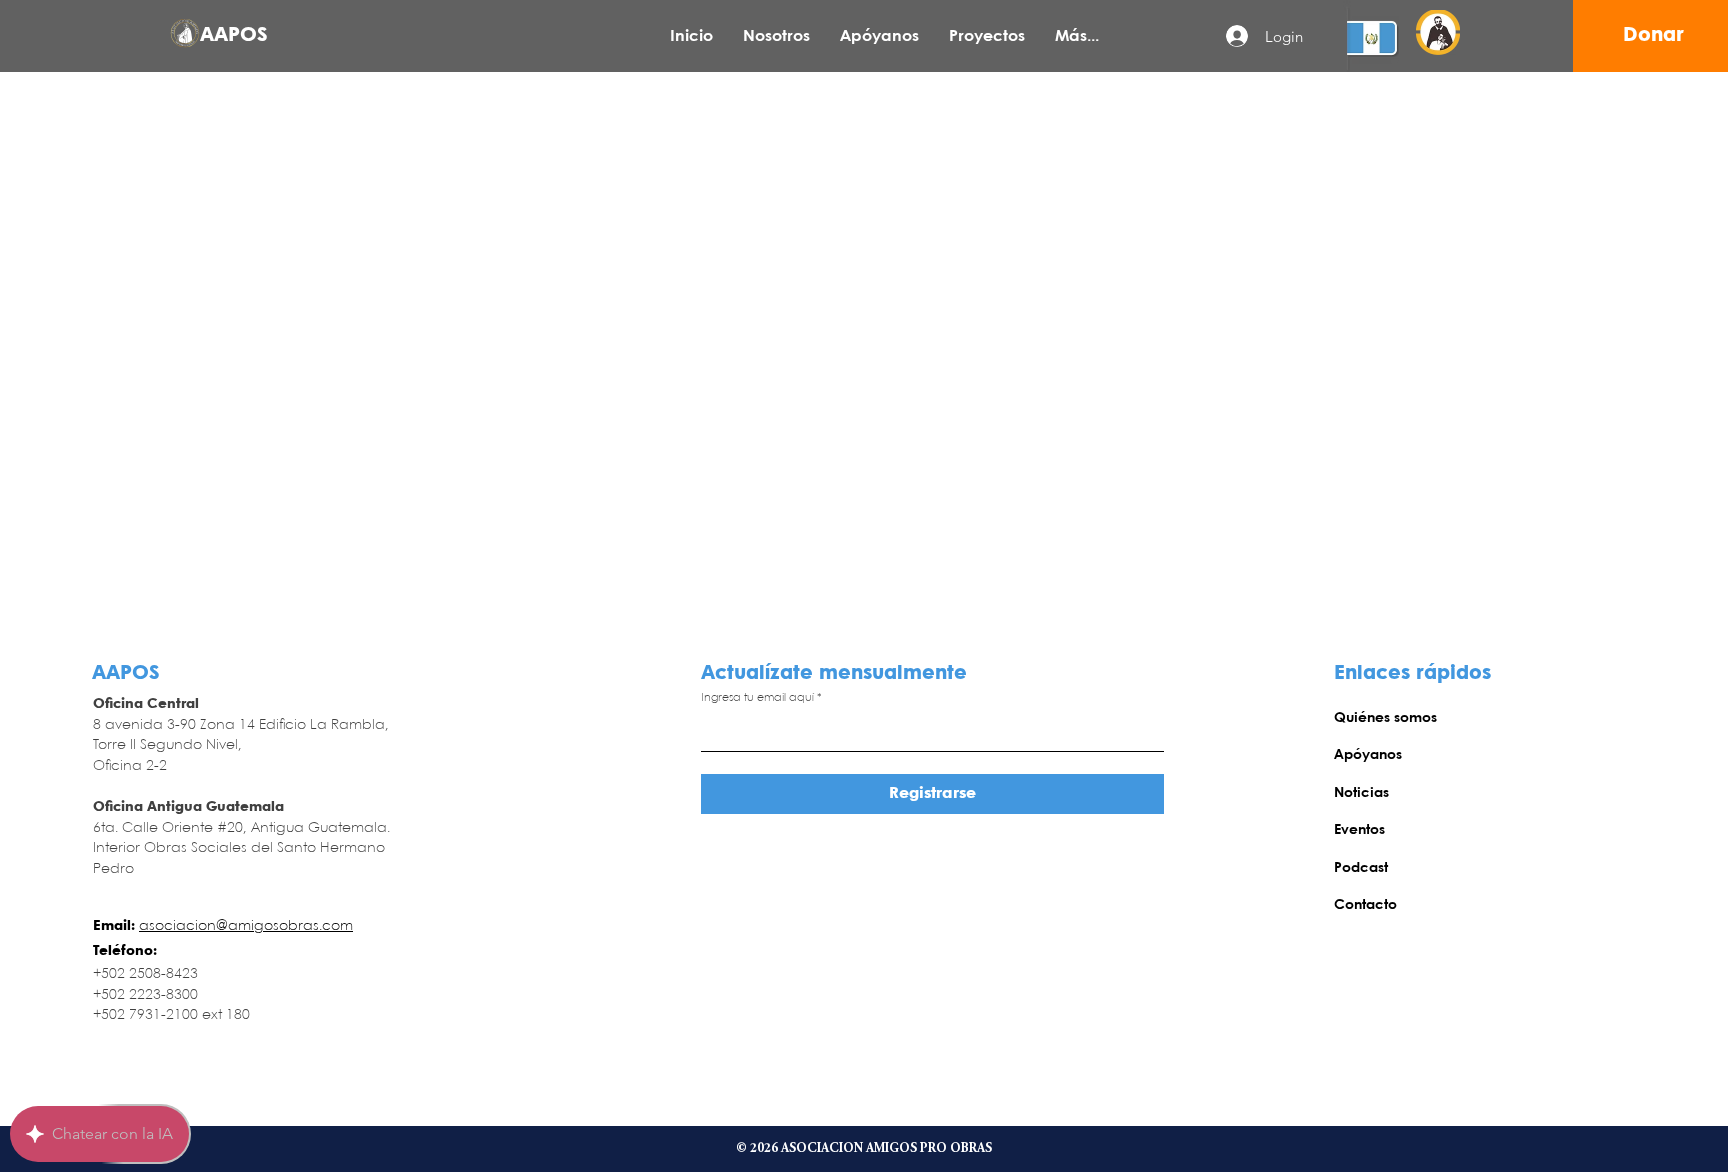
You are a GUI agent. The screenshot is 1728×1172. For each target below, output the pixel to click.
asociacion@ (183, 926)
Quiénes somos (1385, 718)
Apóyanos (1368, 755)
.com (336, 926)
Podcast (1361, 868)
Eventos (1359, 830)
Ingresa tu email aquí (757, 698)
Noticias (1361, 793)
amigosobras (273, 926)
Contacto (1365, 905)
